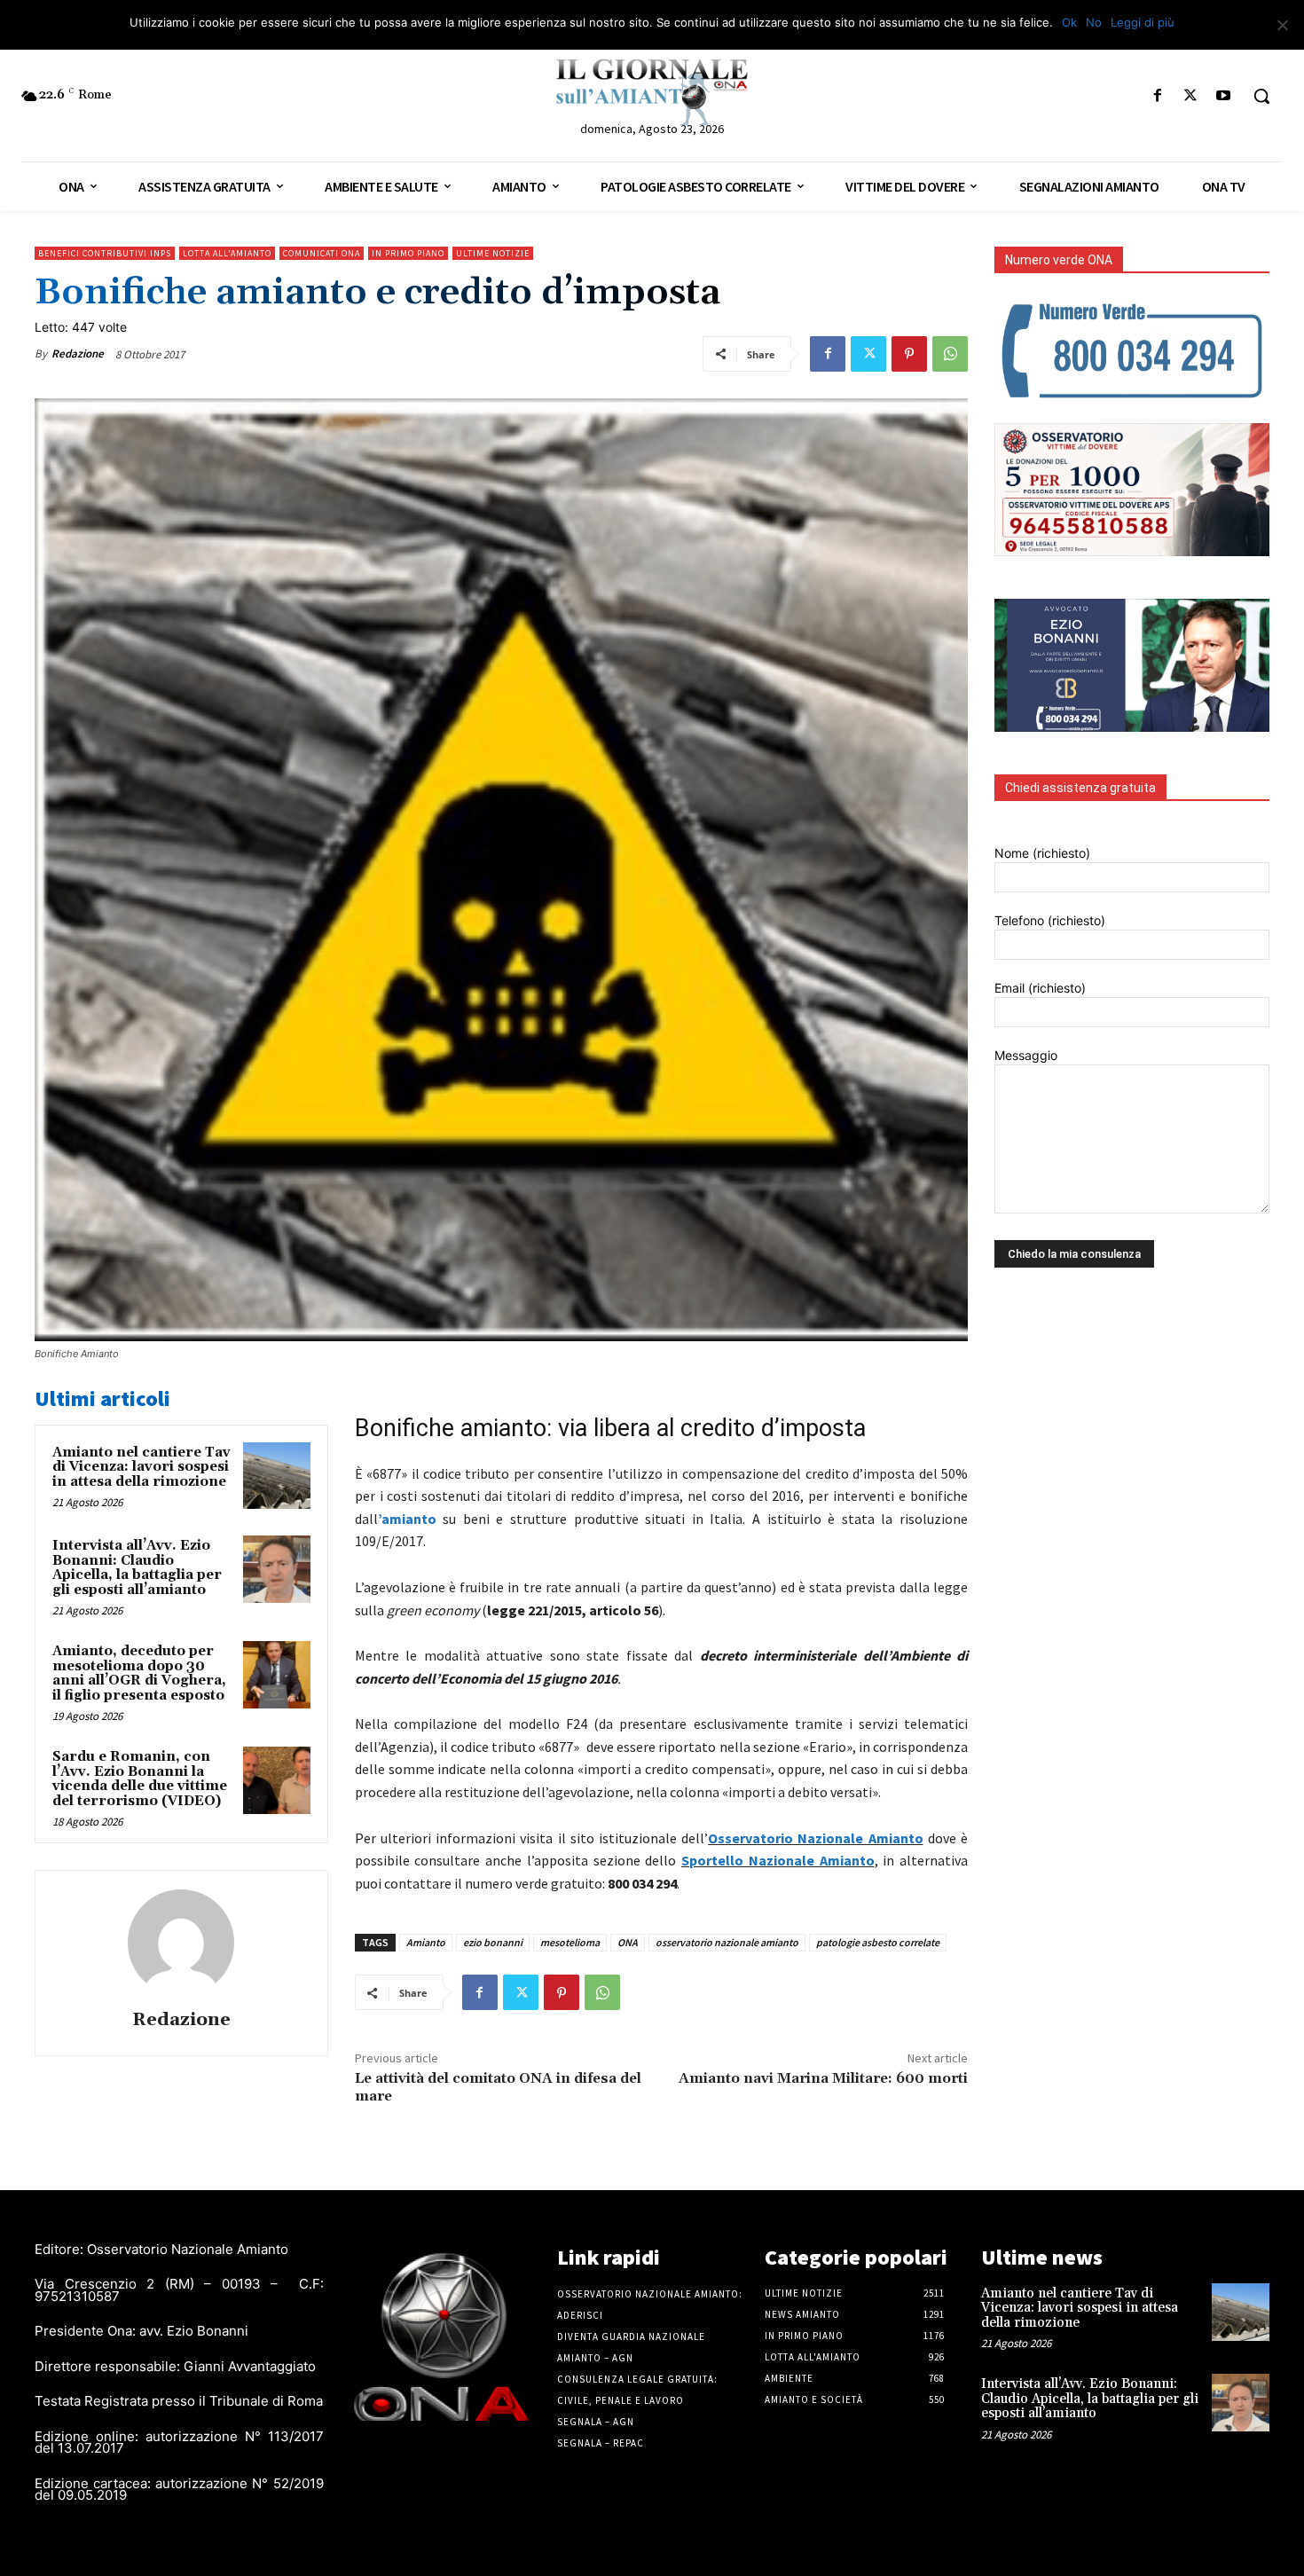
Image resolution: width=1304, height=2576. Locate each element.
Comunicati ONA (322, 253)
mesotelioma (570, 1942)
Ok (1069, 22)
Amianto (426, 1942)
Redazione (78, 353)
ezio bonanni (493, 1942)
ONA (628, 1942)
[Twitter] (1191, 96)
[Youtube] (1224, 96)
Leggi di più (1143, 22)
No (1094, 22)
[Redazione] (181, 1943)
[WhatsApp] (950, 354)
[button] (1261, 96)
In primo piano (408, 253)
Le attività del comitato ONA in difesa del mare (498, 2087)
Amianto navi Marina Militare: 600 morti (823, 2078)
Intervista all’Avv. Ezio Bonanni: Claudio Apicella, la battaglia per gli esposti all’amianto (137, 1568)
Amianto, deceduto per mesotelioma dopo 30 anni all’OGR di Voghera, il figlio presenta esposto (139, 1673)
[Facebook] (1157, 96)
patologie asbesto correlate (878, 1942)
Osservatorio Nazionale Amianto (815, 1838)
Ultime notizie (493, 253)
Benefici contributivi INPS (105, 253)
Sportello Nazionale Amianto (778, 1860)
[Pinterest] (909, 354)
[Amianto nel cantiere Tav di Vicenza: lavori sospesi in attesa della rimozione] (277, 1476)
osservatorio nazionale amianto (727, 1942)
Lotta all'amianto (227, 253)
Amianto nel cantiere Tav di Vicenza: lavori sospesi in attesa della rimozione (141, 1467)
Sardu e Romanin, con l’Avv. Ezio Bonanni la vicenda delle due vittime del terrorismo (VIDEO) (140, 1779)
